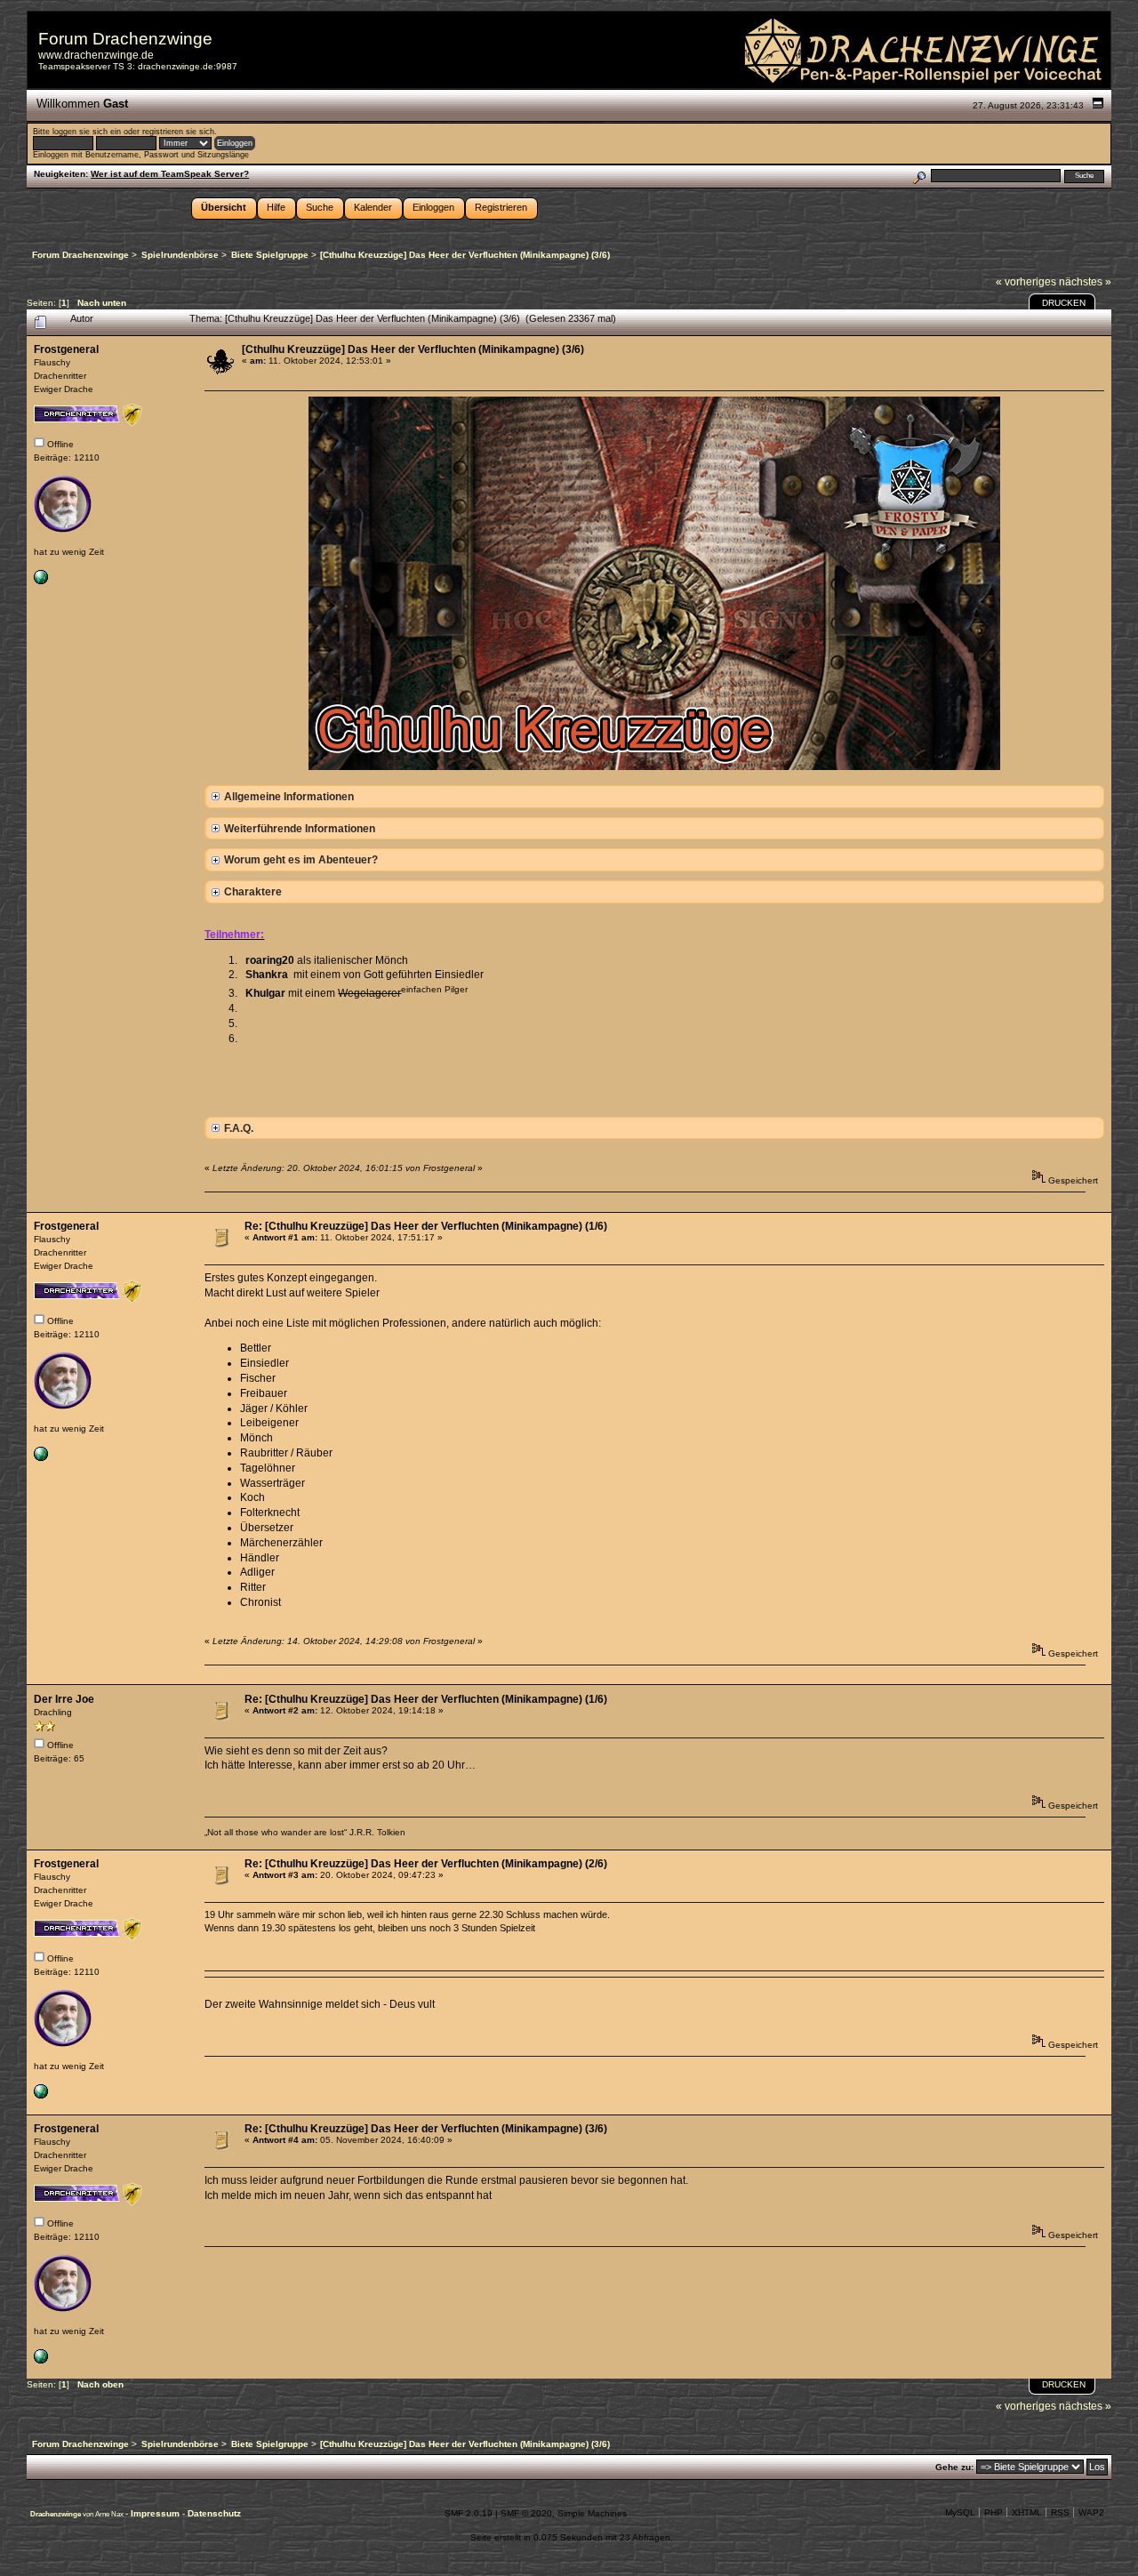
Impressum (156, 2513)
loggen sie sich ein (87, 132)
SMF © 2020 (526, 2513)
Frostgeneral (66, 349)
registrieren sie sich (178, 132)
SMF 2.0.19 (469, 2513)
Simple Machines (592, 2513)
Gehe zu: (954, 2467)
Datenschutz (214, 2513)
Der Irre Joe (64, 1699)
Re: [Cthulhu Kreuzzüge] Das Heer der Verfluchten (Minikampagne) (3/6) (426, 2129)
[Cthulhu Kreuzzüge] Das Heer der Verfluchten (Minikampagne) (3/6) (413, 349)
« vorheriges (1026, 282)
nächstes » (1085, 282)
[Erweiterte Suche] (919, 176)
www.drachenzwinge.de (96, 55)
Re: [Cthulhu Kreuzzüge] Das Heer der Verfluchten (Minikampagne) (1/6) (426, 1226)
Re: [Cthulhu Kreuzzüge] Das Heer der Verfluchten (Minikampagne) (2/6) (426, 1864)
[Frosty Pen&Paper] (41, 581)
